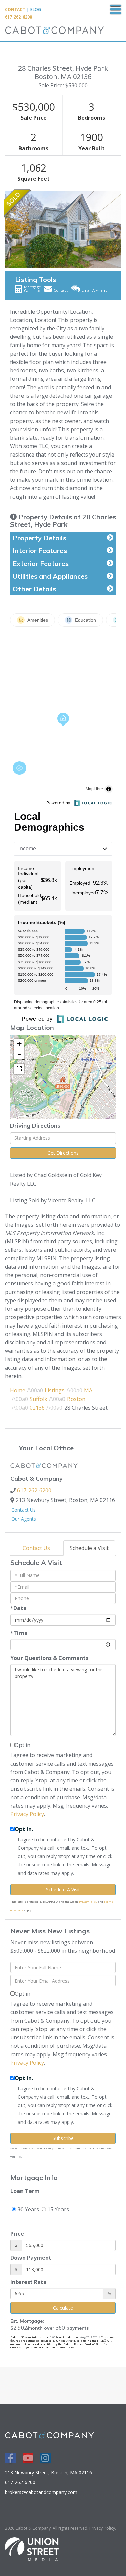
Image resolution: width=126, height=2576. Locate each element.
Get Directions (63, 1153)
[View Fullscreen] (19, 1069)
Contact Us (24, 1510)
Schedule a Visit (89, 1548)
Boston (76, 1399)
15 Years (57, 2209)
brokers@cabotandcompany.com (41, 2492)
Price (17, 2234)
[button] (9, 230)
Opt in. (24, 1829)
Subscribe (63, 2138)
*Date (18, 1608)
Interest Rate (29, 2282)
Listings (55, 1390)
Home (18, 1390)
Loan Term (25, 2191)
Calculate (63, 2308)
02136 (37, 1408)
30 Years (28, 2209)
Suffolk (38, 1399)
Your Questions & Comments (49, 1658)
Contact (15, 10)
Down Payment (31, 2258)
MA (88, 1390)
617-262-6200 (18, 17)
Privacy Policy (27, 1814)
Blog (36, 10)
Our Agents (24, 1519)
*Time (19, 1633)
